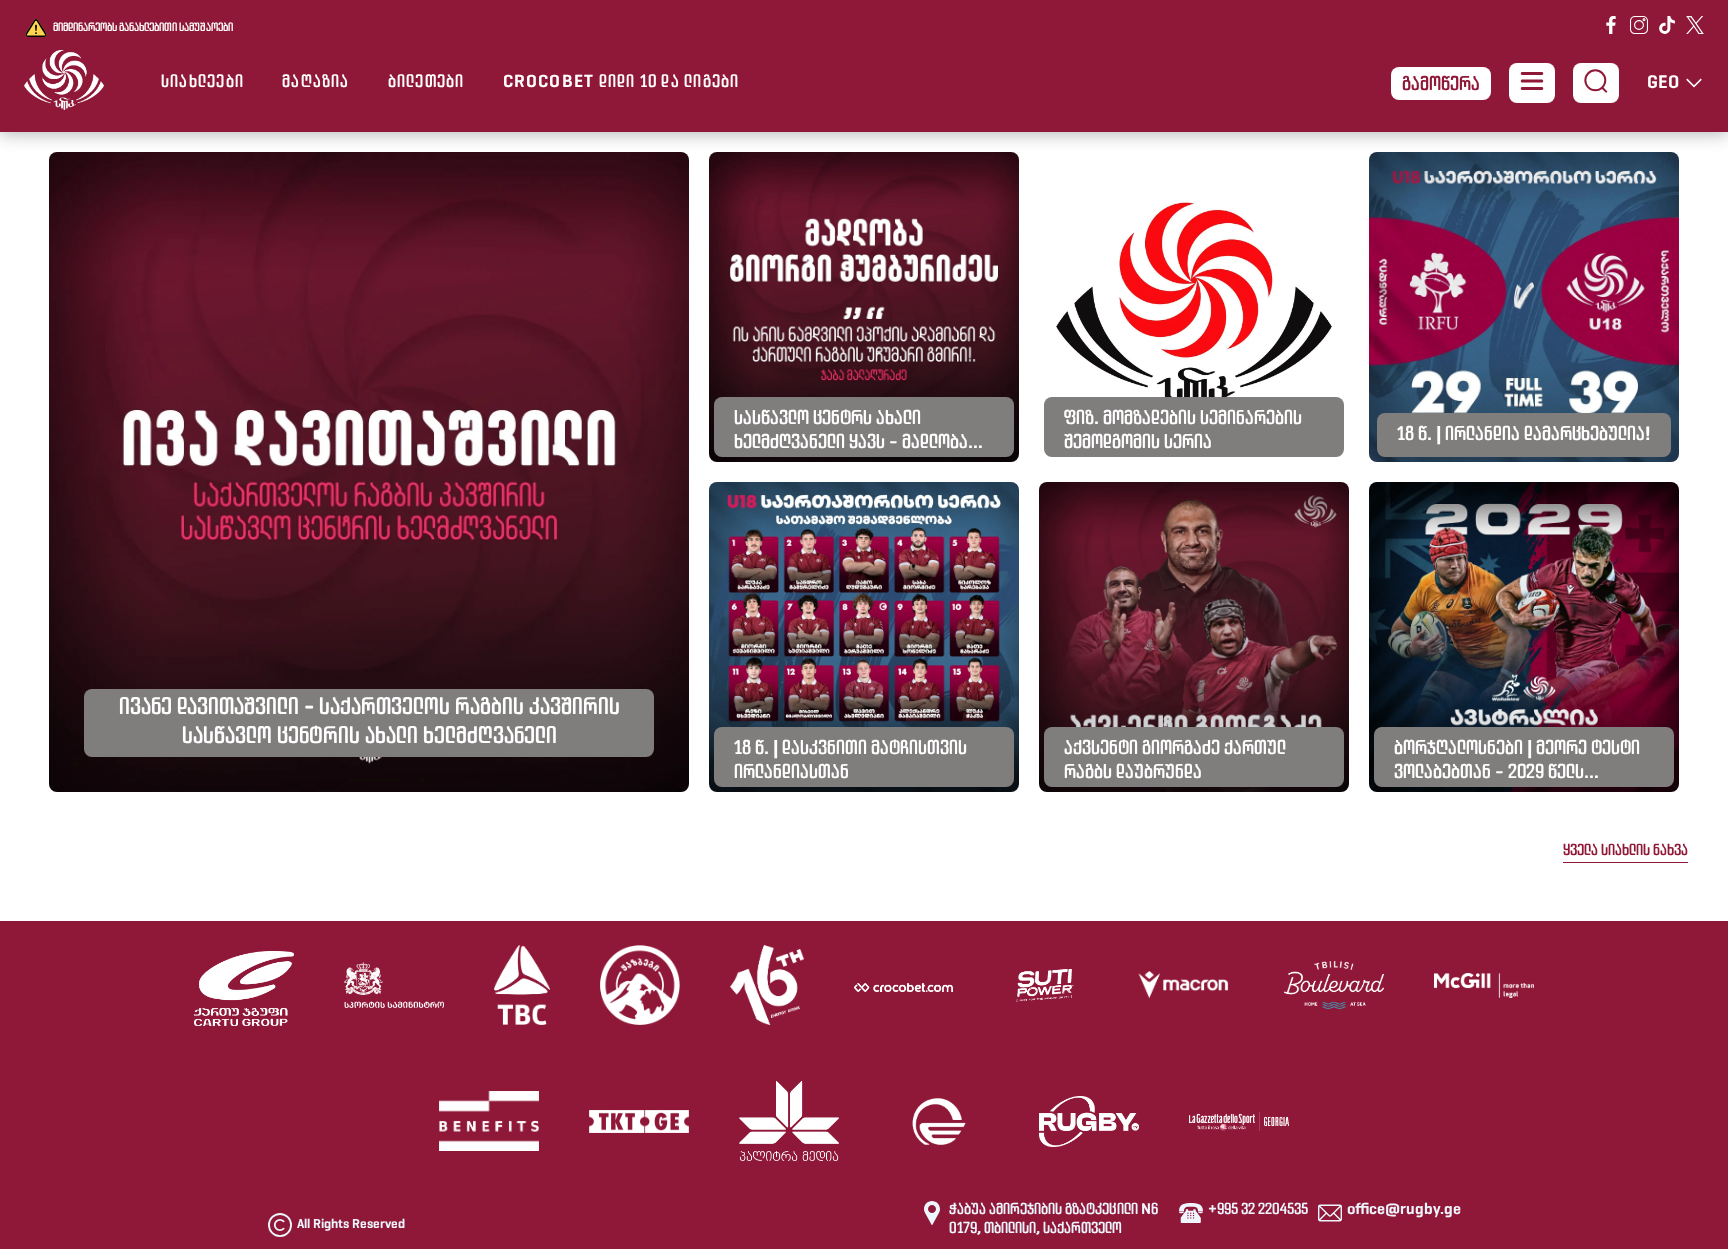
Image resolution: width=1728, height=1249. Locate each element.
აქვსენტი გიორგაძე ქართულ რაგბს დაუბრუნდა (1175, 761)
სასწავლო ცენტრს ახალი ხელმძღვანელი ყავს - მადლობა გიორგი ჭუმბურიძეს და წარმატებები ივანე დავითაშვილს (864, 433)
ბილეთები (426, 83)
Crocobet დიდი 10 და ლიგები (621, 83)
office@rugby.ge (1404, 1210)
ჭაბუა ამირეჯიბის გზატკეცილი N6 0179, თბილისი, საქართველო (1053, 1219)
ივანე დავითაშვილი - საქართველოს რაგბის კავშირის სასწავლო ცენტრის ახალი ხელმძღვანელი (369, 722)
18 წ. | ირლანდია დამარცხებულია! (1524, 435)
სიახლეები (202, 83)
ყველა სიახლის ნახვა (1625, 851)
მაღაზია (316, 83)
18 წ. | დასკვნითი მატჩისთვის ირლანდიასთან (850, 761)
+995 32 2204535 (1258, 1210)
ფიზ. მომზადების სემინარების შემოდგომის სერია (1183, 431)
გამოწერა (1441, 85)
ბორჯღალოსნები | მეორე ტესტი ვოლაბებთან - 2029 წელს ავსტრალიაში (1517, 763)
